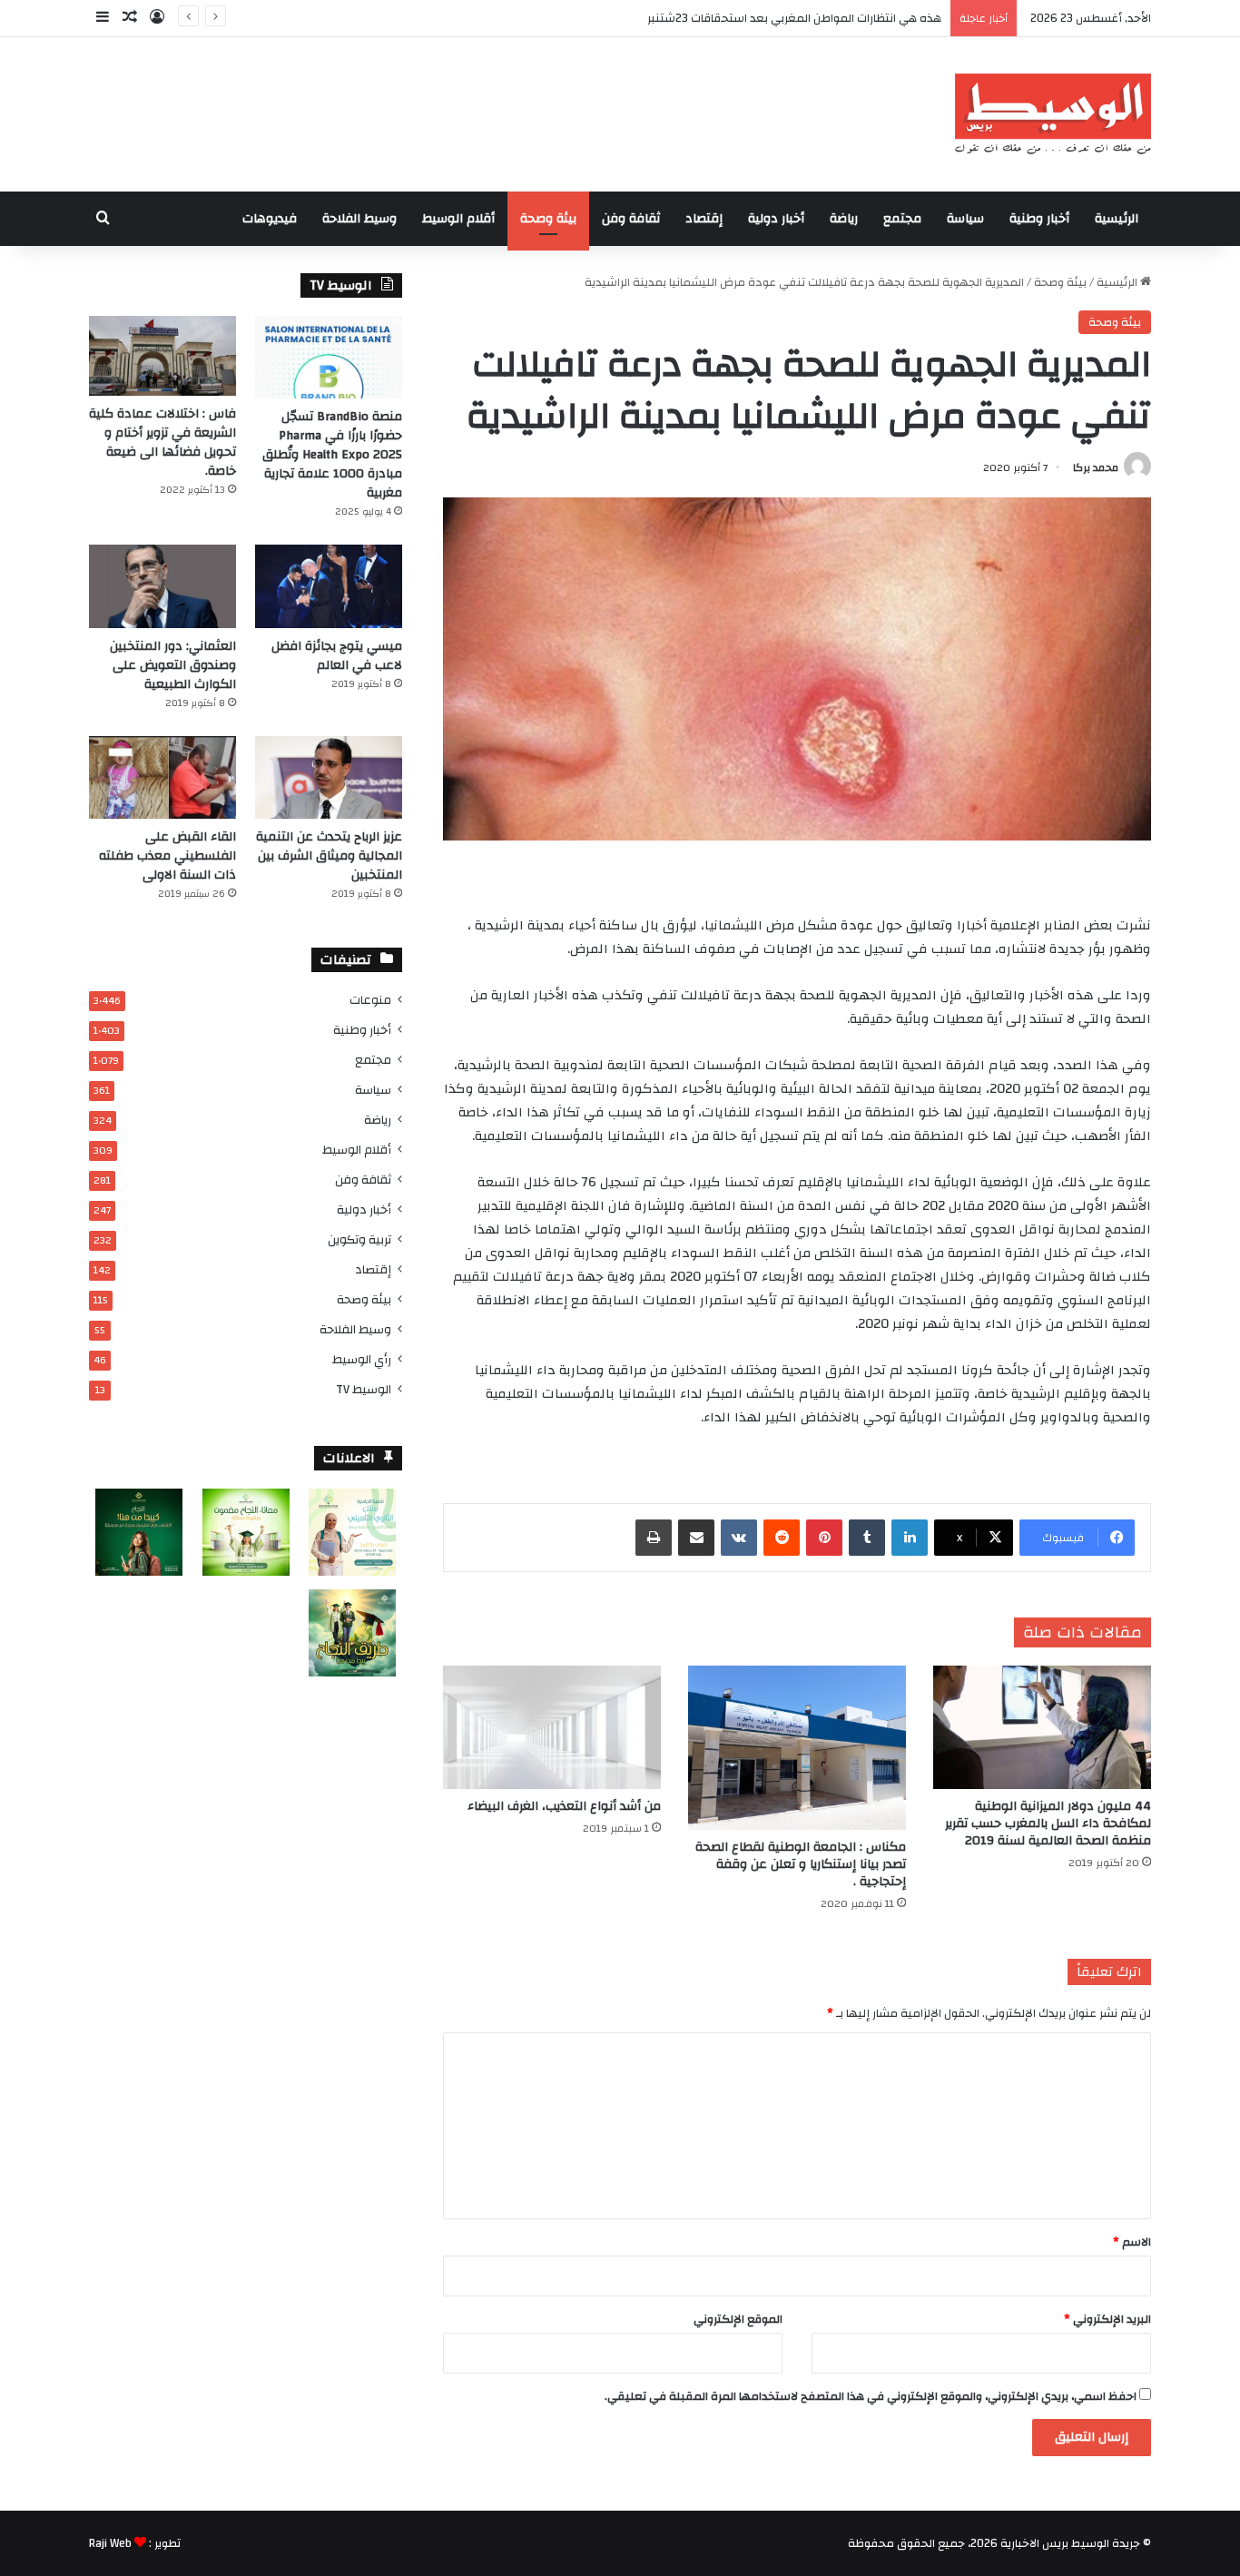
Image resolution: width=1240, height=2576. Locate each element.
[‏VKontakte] (739, 1538)
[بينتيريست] (824, 1538)
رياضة (844, 219)
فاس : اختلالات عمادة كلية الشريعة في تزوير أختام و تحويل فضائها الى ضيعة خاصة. (162, 442)
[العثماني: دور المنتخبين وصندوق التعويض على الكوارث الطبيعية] (162, 586)
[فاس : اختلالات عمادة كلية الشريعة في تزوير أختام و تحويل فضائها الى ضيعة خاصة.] (162, 356)
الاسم (1132, 2242)
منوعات (370, 1000)
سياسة (965, 219)
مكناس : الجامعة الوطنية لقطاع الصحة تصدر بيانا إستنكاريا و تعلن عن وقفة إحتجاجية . (801, 1864)
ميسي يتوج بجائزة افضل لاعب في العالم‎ (337, 656)
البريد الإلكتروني (1107, 2319)
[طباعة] (654, 1538)
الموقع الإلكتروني (738, 2319)
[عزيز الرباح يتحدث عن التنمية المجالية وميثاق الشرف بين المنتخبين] (329, 777)
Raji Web (110, 2543)
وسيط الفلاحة (359, 219)
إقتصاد (704, 219)
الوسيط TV (364, 1389)
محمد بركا (1096, 467)
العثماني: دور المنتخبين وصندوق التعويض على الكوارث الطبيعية (173, 665)
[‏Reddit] (782, 1538)
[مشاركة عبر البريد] (696, 1538)
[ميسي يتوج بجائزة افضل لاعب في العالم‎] (329, 586)
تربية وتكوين (359, 1239)
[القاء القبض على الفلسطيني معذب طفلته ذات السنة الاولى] (162, 777)
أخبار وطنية (1039, 219)
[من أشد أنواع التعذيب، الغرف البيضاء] (552, 1727)
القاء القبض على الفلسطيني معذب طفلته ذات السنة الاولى (167, 856)
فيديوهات (270, 219)
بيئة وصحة (548, 219)
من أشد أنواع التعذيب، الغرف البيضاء (564, 1806)
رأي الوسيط (362, 1359)
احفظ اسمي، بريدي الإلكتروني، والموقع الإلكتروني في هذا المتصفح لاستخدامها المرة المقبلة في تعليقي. (871, 2396)
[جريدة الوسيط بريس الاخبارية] (1053, 114)
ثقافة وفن (631, 219)
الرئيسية (1117, 219)
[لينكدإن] (910, 1538)
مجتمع (902, 219)
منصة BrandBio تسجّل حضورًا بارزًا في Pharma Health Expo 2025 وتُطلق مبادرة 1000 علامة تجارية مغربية (332, 455)
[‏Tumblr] (867, 1538)
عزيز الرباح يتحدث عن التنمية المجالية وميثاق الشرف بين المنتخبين (329, 856)
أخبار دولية (776, 219)
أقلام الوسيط (458, 219)
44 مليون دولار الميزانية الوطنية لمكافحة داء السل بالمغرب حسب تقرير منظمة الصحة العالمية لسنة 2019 (1048, 1824)
